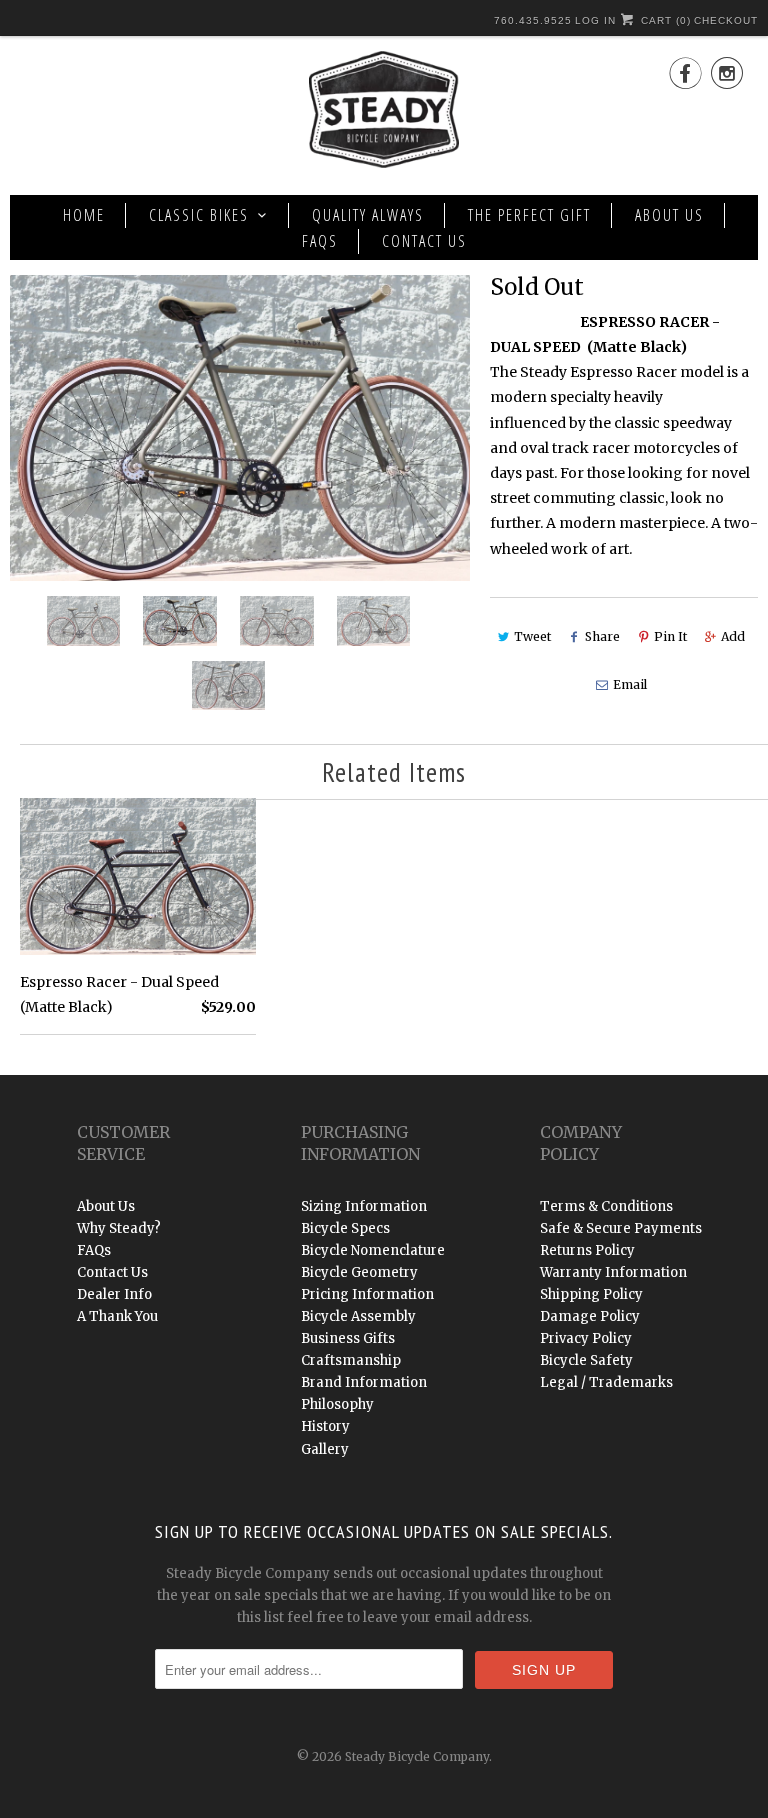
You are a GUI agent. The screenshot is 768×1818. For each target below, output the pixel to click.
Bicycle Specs (345, 1228)
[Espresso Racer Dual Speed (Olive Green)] (240, 428)
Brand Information (364, 1382)
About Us (669, 215)
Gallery (325, 1449)
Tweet (532, 636)
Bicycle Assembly (358, 1316)
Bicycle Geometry (359, 1272)
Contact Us (424, 241)
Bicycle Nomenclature (373, 1250)
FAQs (320, 241)
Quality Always (368, 215)
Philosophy (337, 1404)
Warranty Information (613, 1272)
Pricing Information (367, 1294)
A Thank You (117, 1316)
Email (630, 684)
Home (84, 215)
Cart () (664, 20)
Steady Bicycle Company (417, 1756)
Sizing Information (364, 1206)
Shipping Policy (591, 1294)
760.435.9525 (533, 20)
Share (602, 636)
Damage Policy (590, 1316)
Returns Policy (587, 1250)
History (325, 1426)
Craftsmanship (351, 1360)
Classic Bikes (199, 215)
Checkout (726, 20)
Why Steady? (119, 1228)
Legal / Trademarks (606, 1382)
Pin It (670, 636)
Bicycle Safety (586, 1360)
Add (733, 636)
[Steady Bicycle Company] (384, 113)
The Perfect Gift (529, 215)
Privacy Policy (586, 1338)
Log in (595, 20)
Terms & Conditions (606, 1206)
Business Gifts (348, 1338)
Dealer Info (114, 1294)
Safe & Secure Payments (621, 1228)
